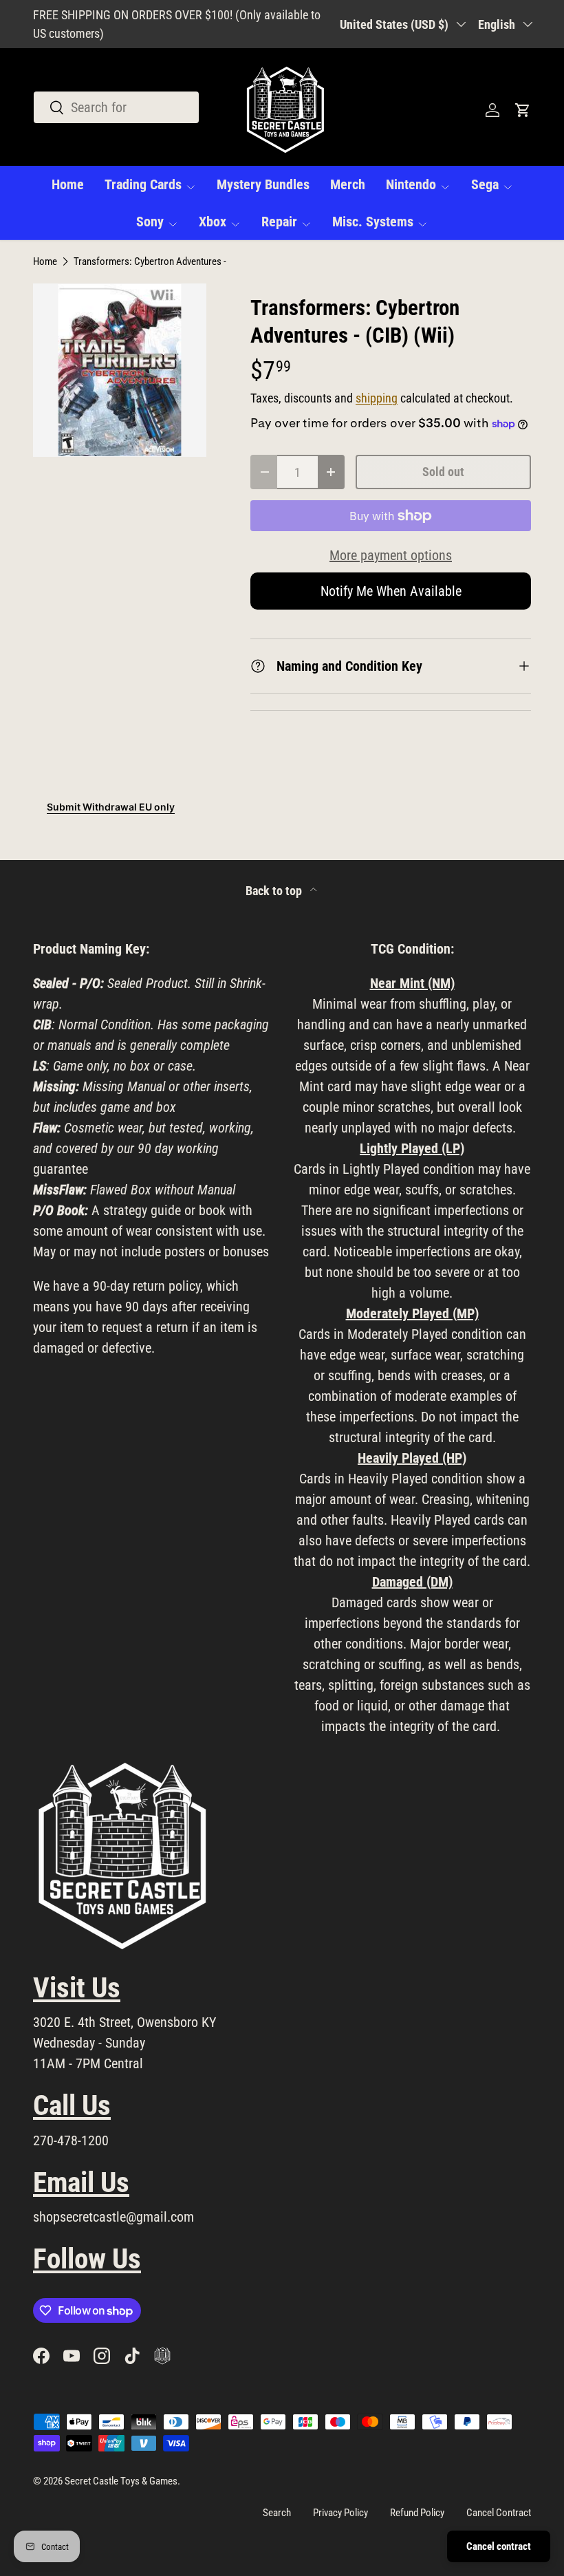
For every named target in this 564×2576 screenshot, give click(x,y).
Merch (348, 184)
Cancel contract (499, 2546)
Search (277, 2513)
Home (68, 184)
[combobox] (116, 107)
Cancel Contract (499, 2513)
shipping (377, 398)
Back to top (275, 891)
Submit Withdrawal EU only (111, 807)
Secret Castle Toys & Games (121, 2481)
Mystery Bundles (263, 184)
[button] (523, 110)
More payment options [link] (391, 555)
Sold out (443, 472)
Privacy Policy (340, 2513)
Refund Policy (417, 2513)
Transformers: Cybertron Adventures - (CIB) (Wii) (172, 262)
